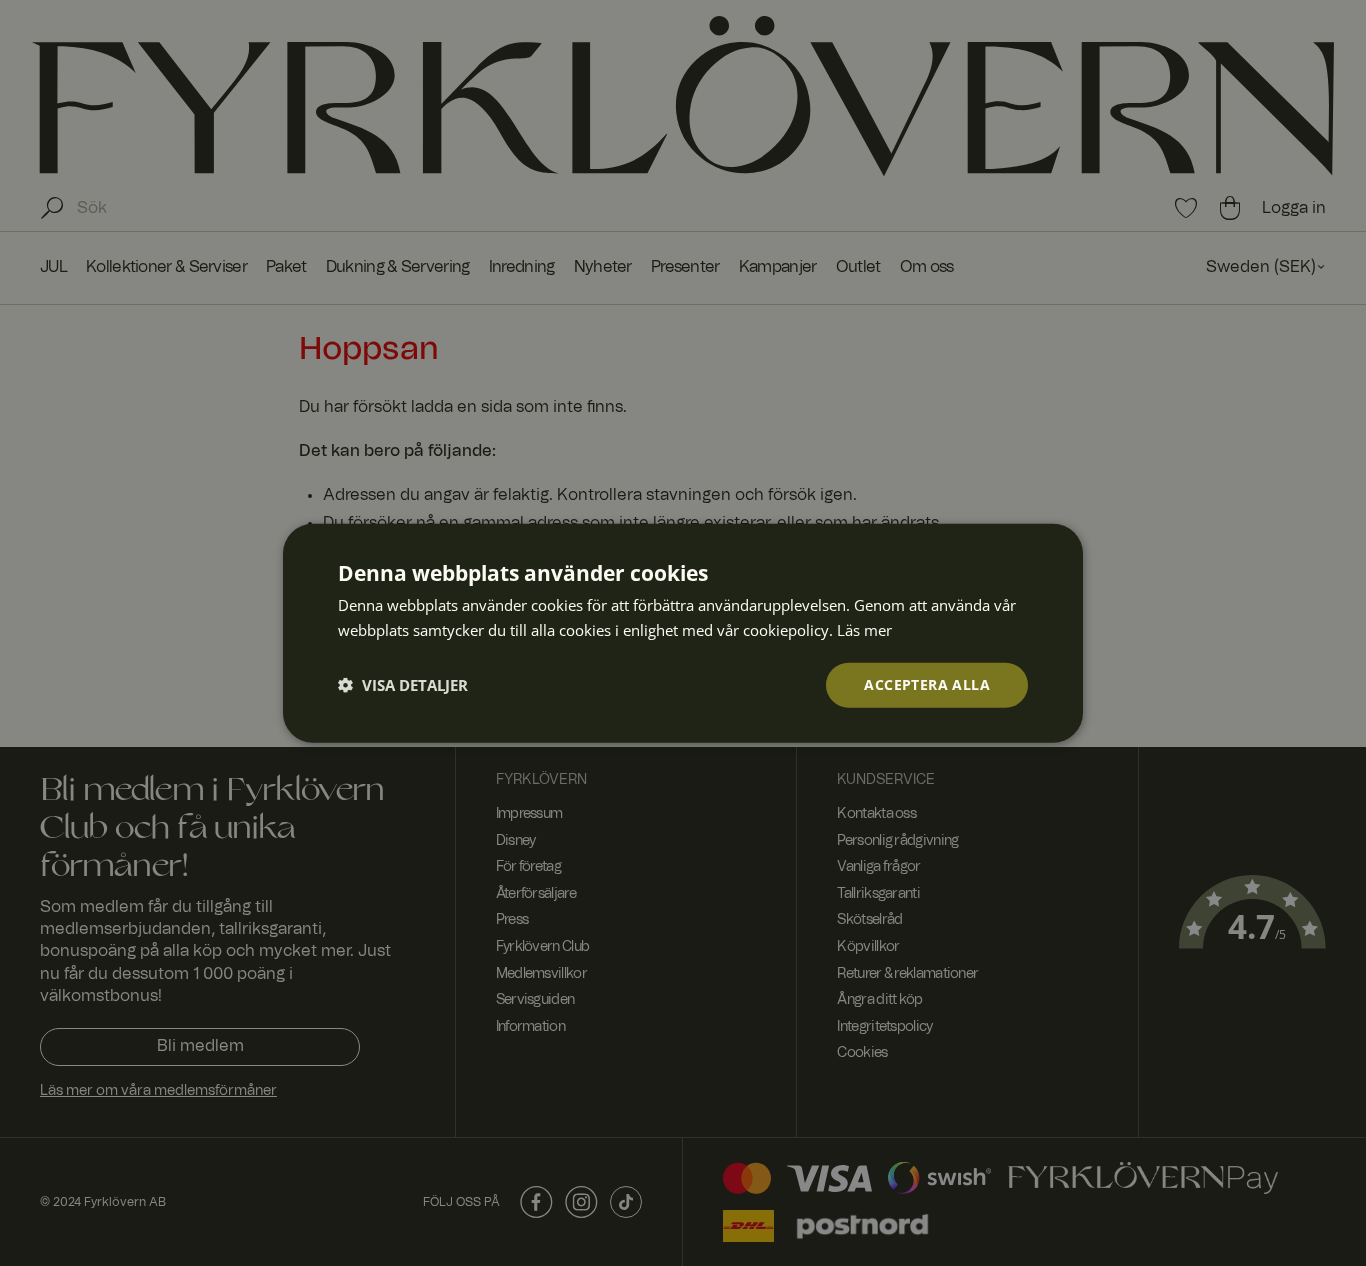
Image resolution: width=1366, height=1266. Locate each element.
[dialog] (683, 633)
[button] (403, 685)
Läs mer (864, 630)
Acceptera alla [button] (927, 684)
